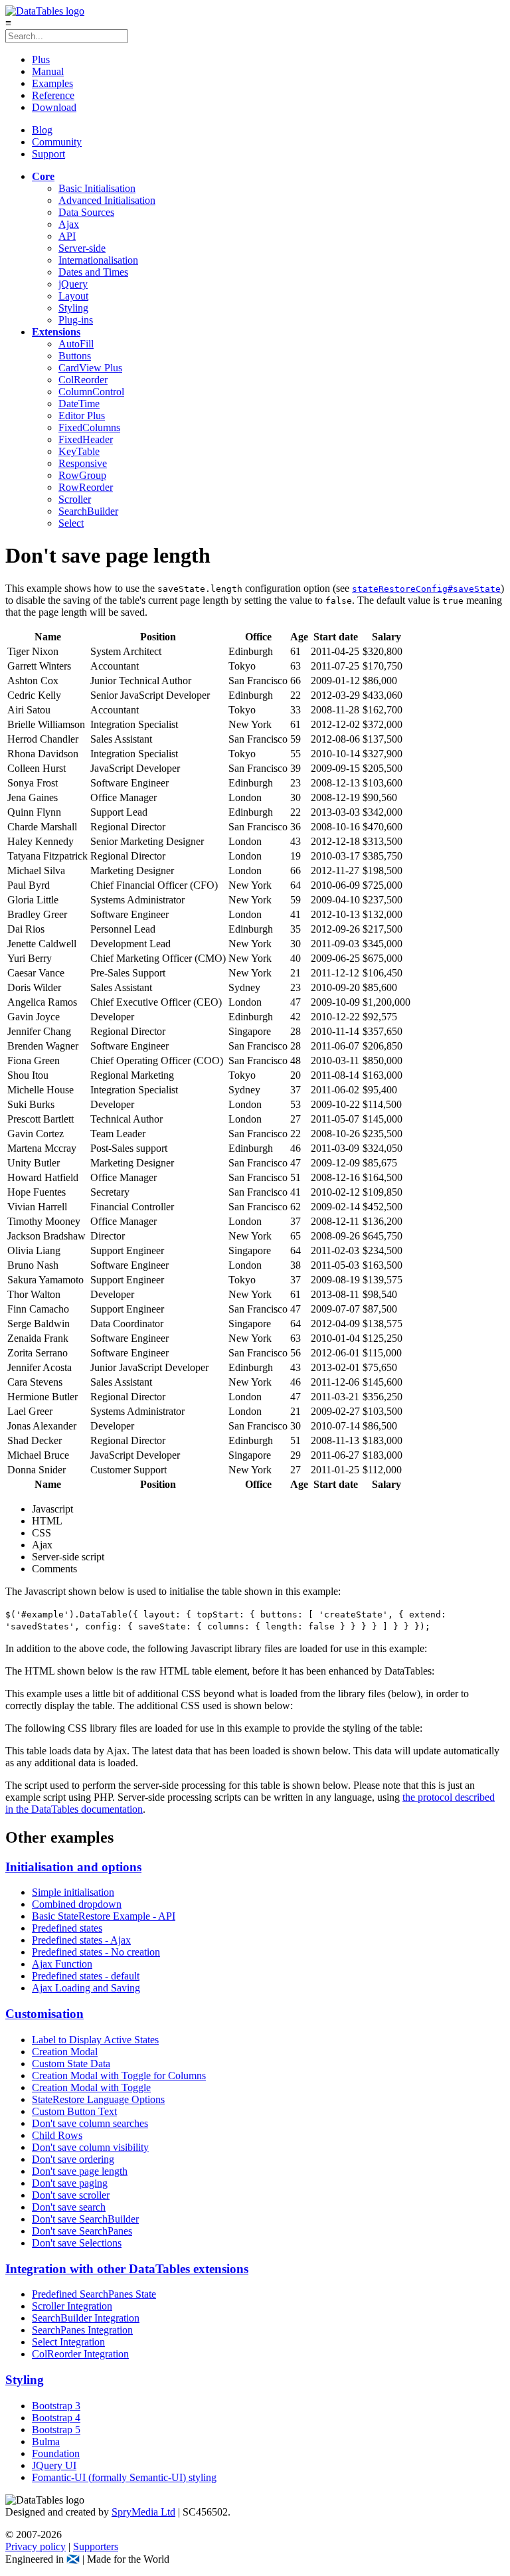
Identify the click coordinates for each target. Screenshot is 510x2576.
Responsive (83, 463)
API (67, 236)
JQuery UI (54, 2465)
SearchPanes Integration (82, 2330)
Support (48, 154)
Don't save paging (70, 2183)
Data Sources (86, 212)
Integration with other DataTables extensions (127, 2269)
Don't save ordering (73, 2159)
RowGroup (82, 475)
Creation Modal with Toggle (91, 2087)
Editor (82, 415)
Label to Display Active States (95, 2040)
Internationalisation (98, 260)
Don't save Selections (77, 2243)
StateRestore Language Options (98, 2099)
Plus (41, 59)
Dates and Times (93, 272)
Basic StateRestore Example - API (104, 1916)
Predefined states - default (86, 1976)
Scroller (75, 499)
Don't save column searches (90, 2123)
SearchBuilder (88, 511)
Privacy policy (36, 2546)
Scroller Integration (72, 2306)
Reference (53, 95)
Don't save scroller (71, 2195)
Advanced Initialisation (107, 200)
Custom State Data (71, 2064)
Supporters (96, 2546)
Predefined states (67, 1928)
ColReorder (83, 380)
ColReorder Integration (80, 2354)
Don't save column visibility (90, 2147)
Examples (52, 83)
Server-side (82, 248)
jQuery (73, 284)
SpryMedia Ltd (143, 2512)
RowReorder (86, 487)
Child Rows (57, 2135)
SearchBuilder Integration (86, 2318)
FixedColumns (89, 427)
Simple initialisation (73, 1892)
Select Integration (68, 2342)
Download (54, 107)
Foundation (56, 2453)
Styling (73, 308)
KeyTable (79, 451)
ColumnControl (91, 392)
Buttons (75, 356)
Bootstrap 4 (56, 2418)
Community (57, 142)
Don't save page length (80, 2171)
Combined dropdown (77, 1904)
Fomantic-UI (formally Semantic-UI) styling (124, 2477)
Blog (42, 130)
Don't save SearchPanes (82, 2231)
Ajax (69, 224)
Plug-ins (76, 320)
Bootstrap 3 (56, 2406)
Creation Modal (65, 2052)
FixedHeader (86, 439)
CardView (90, 368)
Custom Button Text (74, 2111)
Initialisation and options (73, 1867)
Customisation (44, 2014)
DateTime (79, 404)
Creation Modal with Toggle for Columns (119, 2075)
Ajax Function (62, 1964)
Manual (48, 71)
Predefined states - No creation (96, 1952)
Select (71, 523)
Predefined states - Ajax (81, 1940)
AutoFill (76, 344)
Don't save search (69, 2207)
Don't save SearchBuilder (85, 2219)
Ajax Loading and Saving (86, 1988)
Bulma (46, 2441)
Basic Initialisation (97, 188)
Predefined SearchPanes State (94, 2294)
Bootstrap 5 (56, 2430)
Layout (73, 296)
